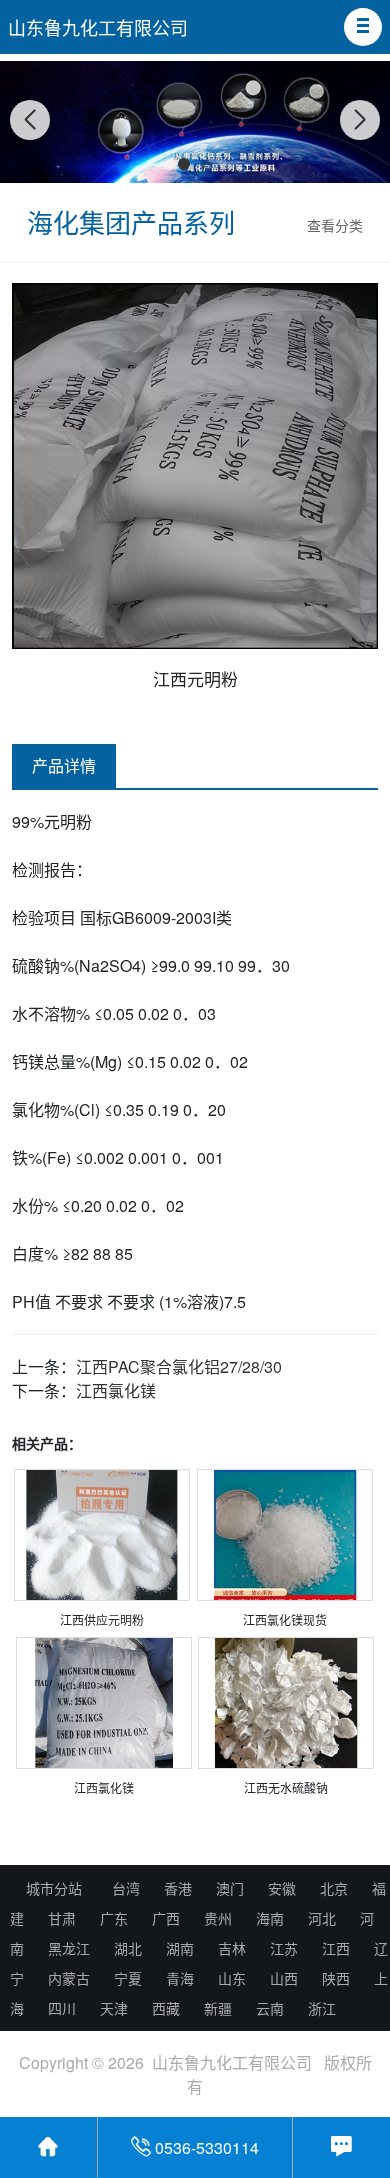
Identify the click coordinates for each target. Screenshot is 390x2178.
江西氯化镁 (116, 1390)
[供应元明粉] (102, 1538)
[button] (363, 27)
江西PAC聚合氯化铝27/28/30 (179, 1366)
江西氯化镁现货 (285, 1619)
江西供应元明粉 (102, 1619)
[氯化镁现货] (285, 1538)
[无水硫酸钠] (286, 1706)
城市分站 (54, 1888)
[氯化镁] (104, 1706)
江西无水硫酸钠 (286, 1787)
